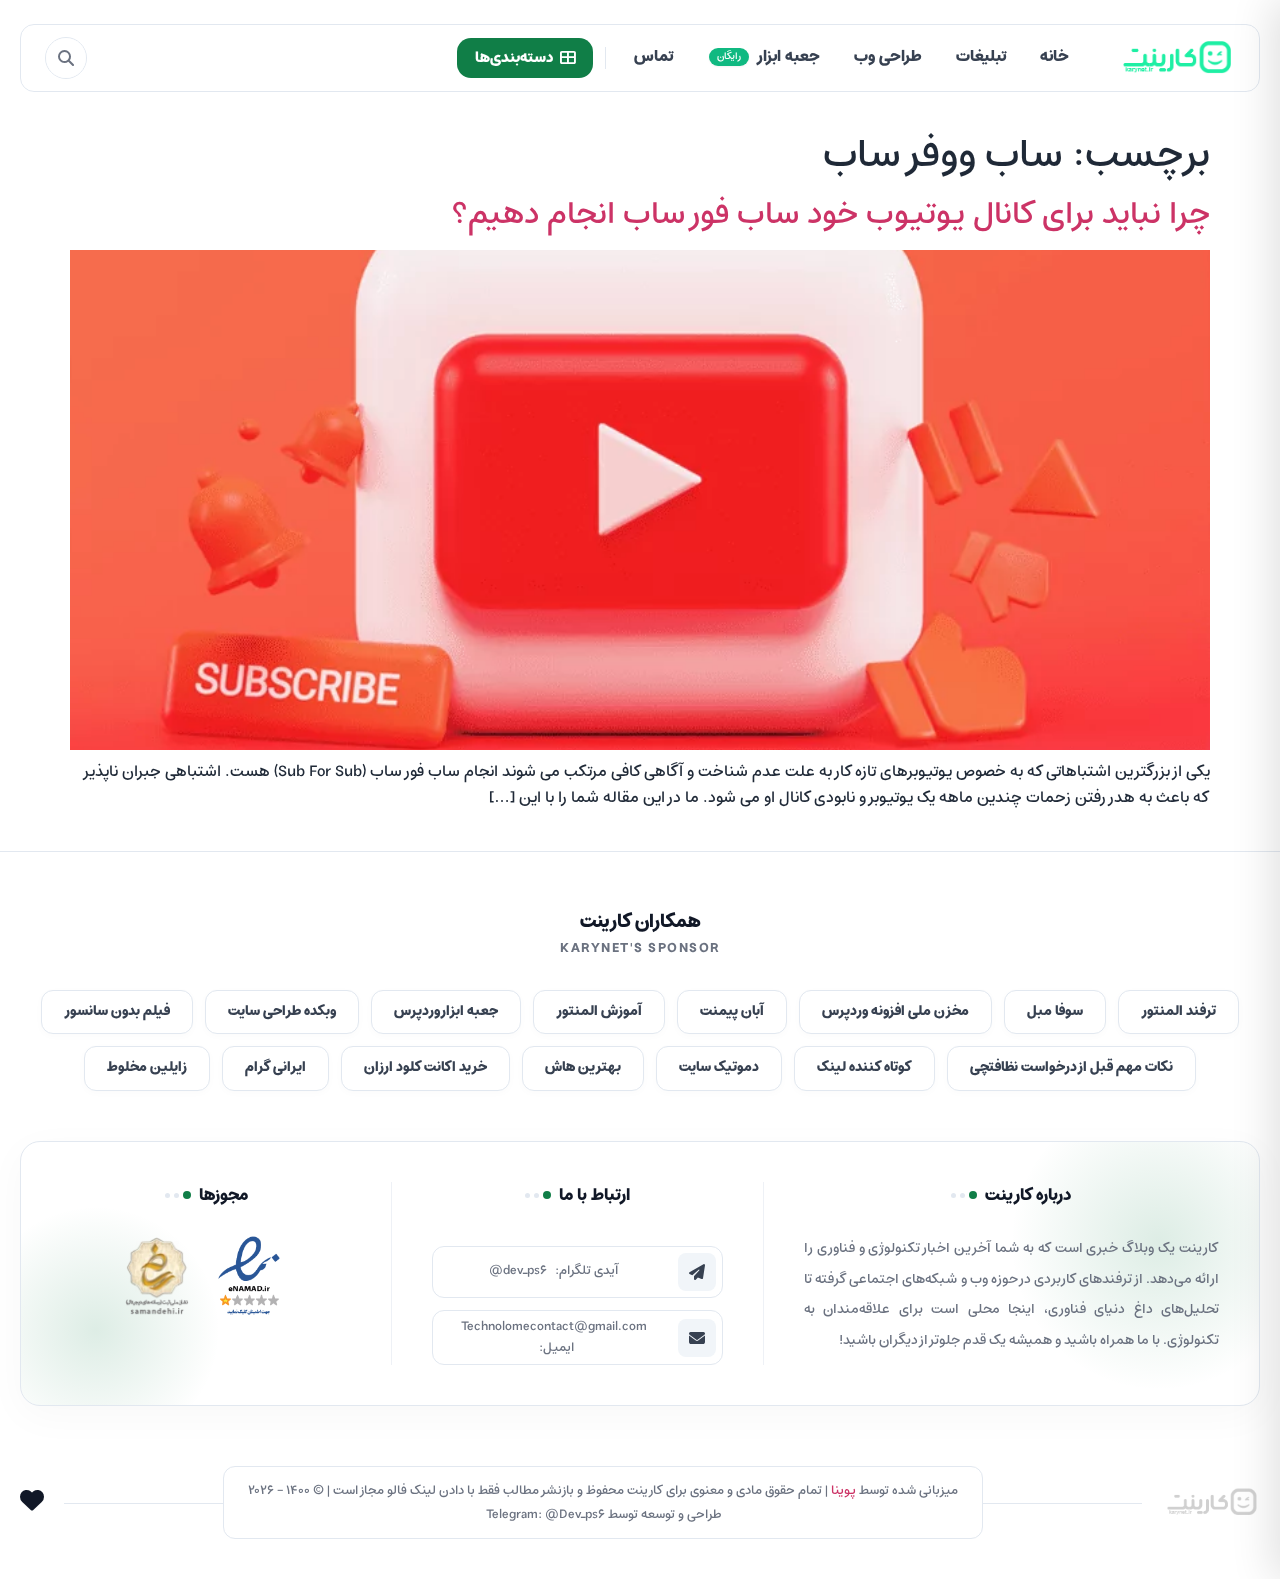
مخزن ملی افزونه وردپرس (895, 1011)
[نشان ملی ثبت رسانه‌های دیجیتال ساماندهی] (157, 1281)
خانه (1054, 57)
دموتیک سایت (719, 1067)
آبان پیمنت (732, 1011)
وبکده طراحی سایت (282, 1011)
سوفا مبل (1055, 1011)
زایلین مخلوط (147, 1067)
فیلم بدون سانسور (117, 1011)
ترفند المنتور (1178, 1011)
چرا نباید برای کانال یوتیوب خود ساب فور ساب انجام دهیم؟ (830, 215)
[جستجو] (66, 58)
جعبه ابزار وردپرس (446, 1011)
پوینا (843, 1490)
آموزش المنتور (599, 1011)
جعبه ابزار (768, 57)
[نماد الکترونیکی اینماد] (249, 1281)
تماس (653, 57)
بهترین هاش (583, 1067)
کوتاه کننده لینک (864, 1067)
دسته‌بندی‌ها (514, 58)
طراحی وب (888, 57)
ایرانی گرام (275, 1067)
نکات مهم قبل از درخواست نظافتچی (1071, 1067)
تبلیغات (981, 57)
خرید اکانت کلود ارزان (425, 1067)
